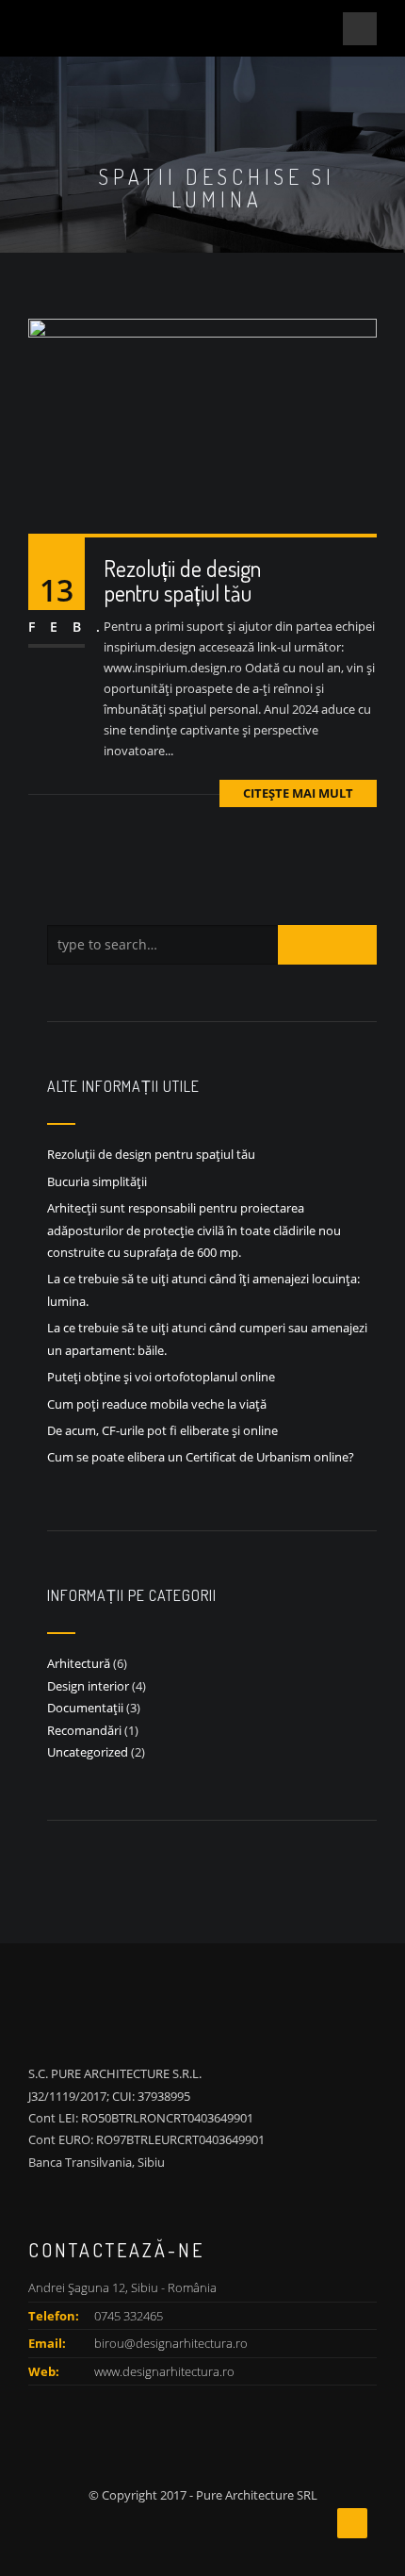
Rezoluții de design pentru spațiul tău (182, 580)
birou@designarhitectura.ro (171, 2343)
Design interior (88, 1686)
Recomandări (84, 1730)
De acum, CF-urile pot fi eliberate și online (162, 1430)
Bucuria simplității (97, 1181)
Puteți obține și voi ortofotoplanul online (161, 1377)
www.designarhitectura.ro (164, 2371)
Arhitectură (79, 1663)
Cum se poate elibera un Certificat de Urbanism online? (201, 1457)
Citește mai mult (298, 793)
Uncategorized (88, 1752)
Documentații (85, 1708)
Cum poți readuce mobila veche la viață (157, 1404)
